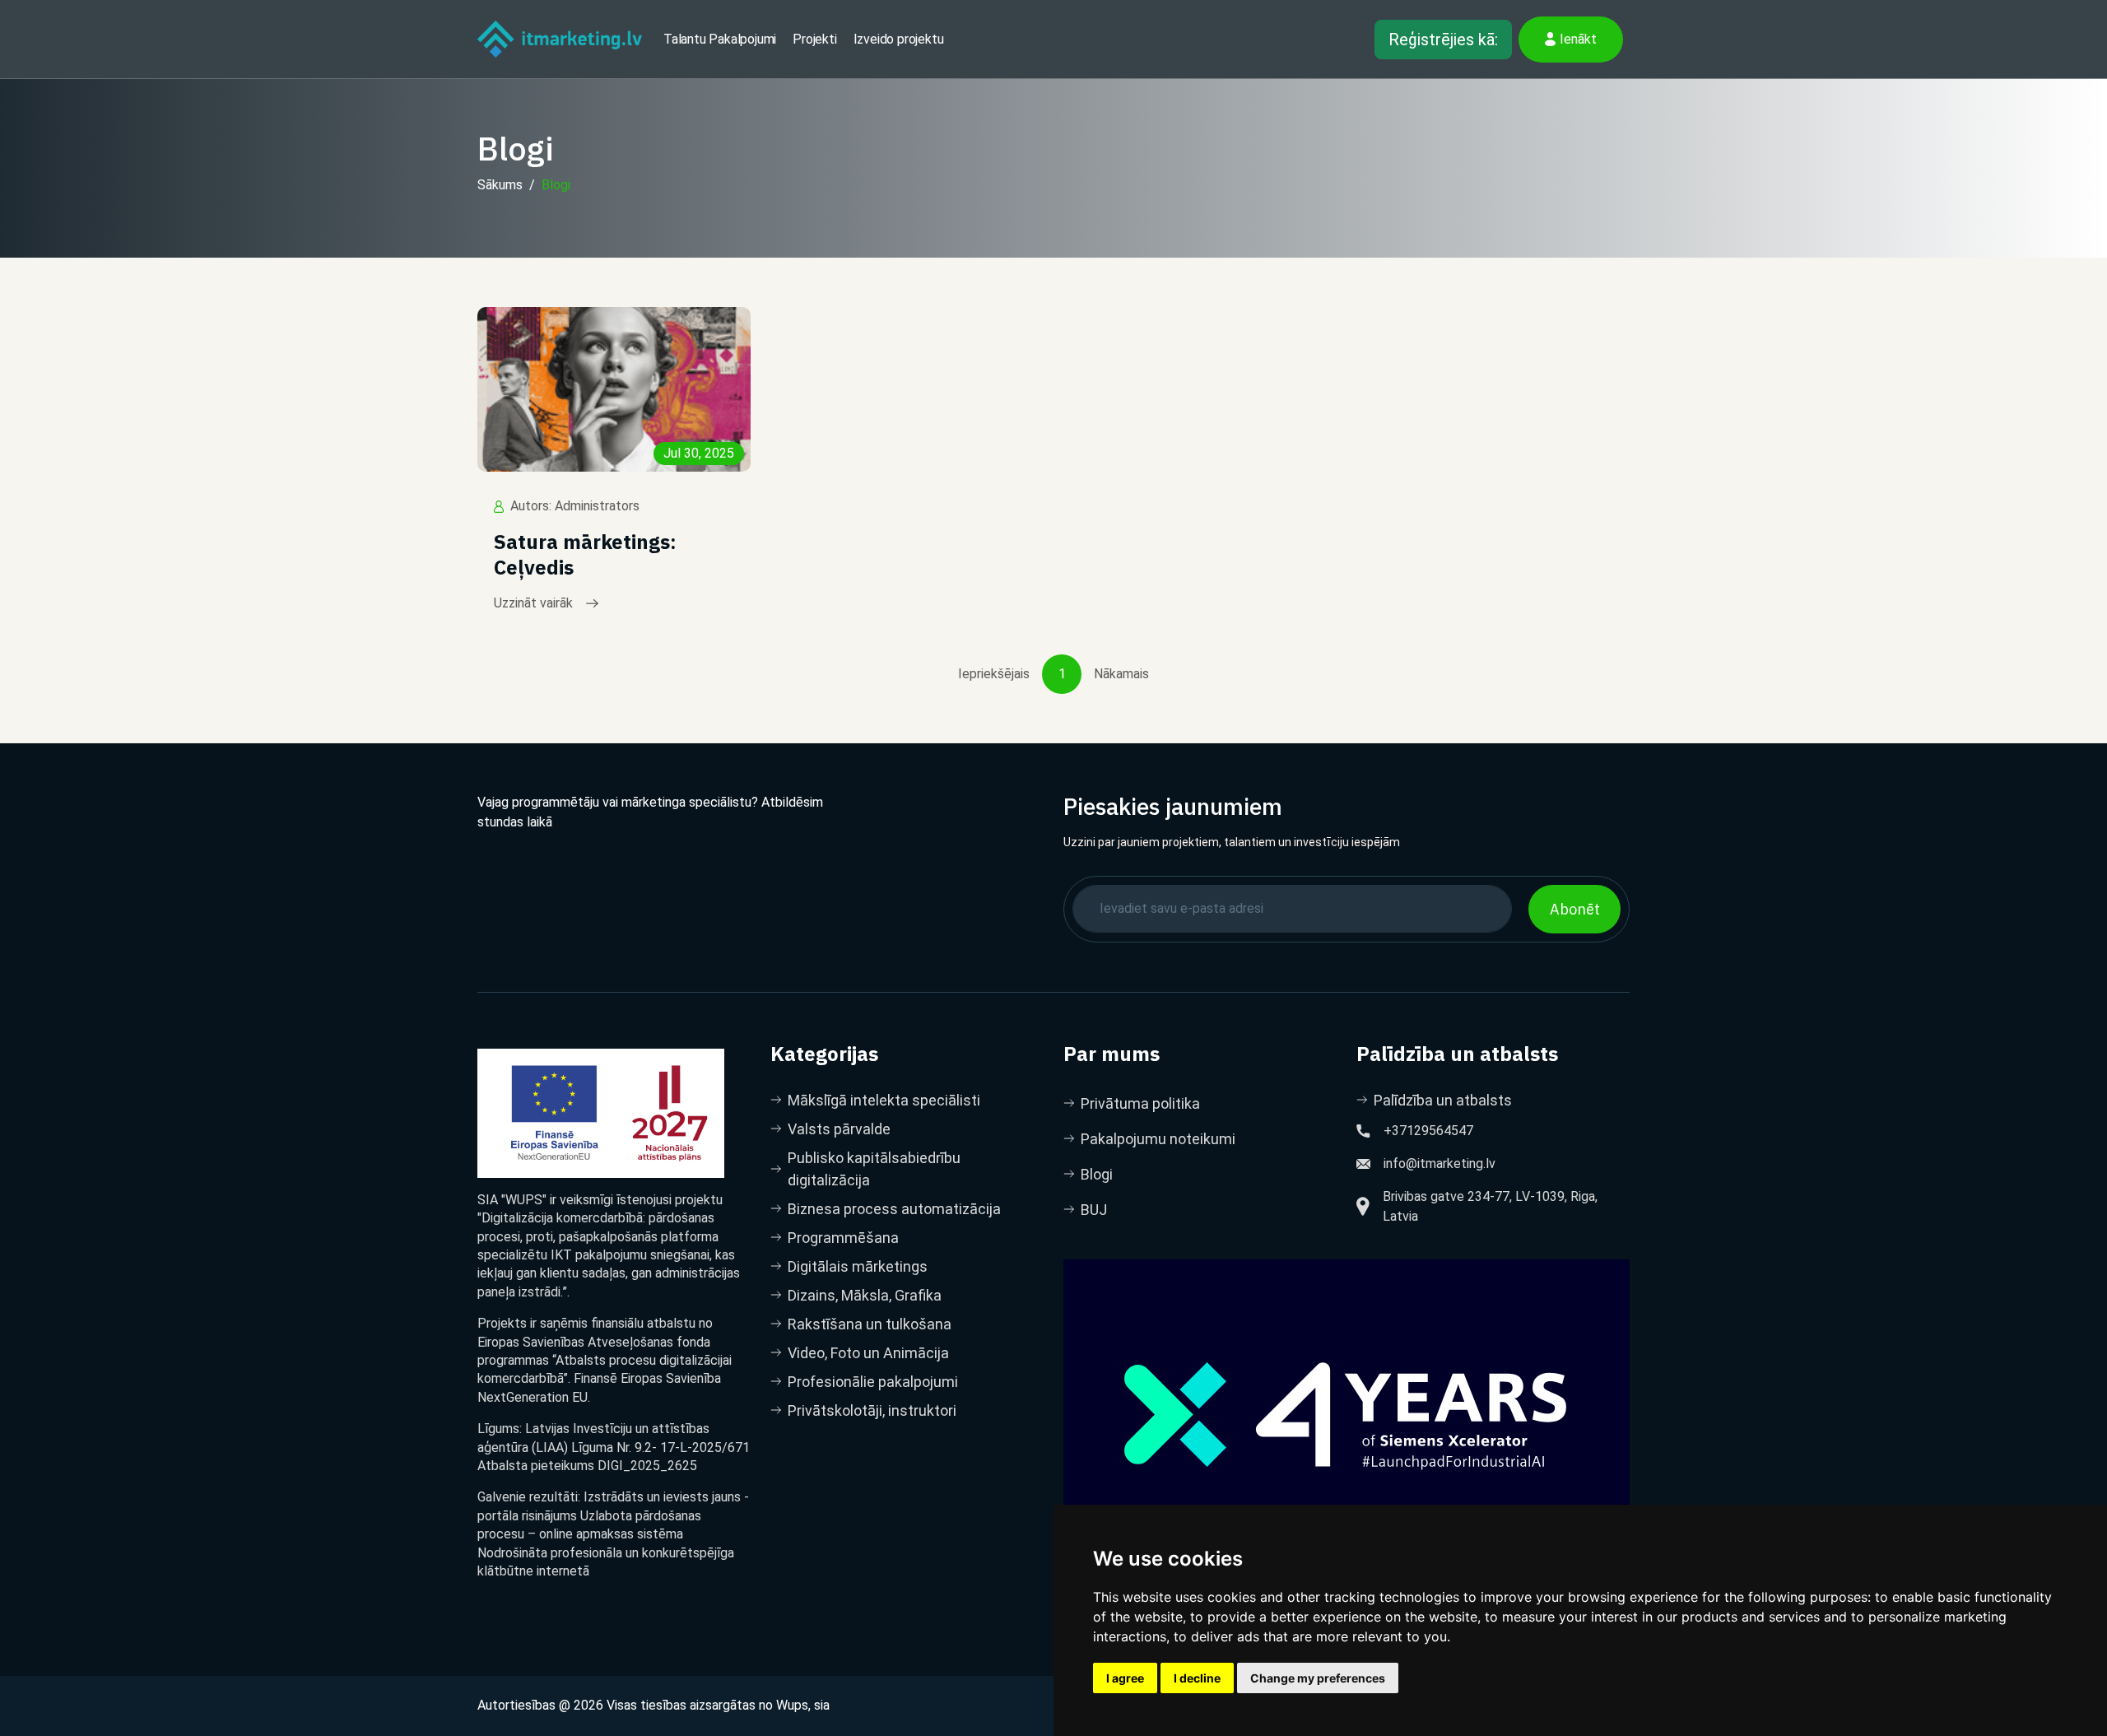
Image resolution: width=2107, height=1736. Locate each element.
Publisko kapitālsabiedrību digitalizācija (874, 1169)
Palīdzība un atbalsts (1443, 1100)
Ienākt (1578, 39)
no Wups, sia (794, 1705)
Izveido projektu (899, 39)
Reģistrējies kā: (1443, 40)
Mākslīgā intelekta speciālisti (884, 1100)
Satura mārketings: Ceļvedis (585, 555)
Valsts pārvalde (839, 1129)
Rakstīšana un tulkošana (870, 1324)
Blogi (556, 185)
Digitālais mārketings (858, 1266)
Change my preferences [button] (1318, 1678)
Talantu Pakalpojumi (720, 39)
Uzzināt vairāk (533, 603)
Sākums (500, 185)
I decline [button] (1197, 1678)
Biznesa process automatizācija (894, 1209)
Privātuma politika (1140, 1103)
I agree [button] (1125, 1678)
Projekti (814, 39)
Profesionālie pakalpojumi (873, 1382)
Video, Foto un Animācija (868, 1353)
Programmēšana (843, 1238)
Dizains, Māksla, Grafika (865, 1295)
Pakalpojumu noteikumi (1158, 1139)
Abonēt (1575, 909)
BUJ (1094, 1210)
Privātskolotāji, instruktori (872, 1410)
